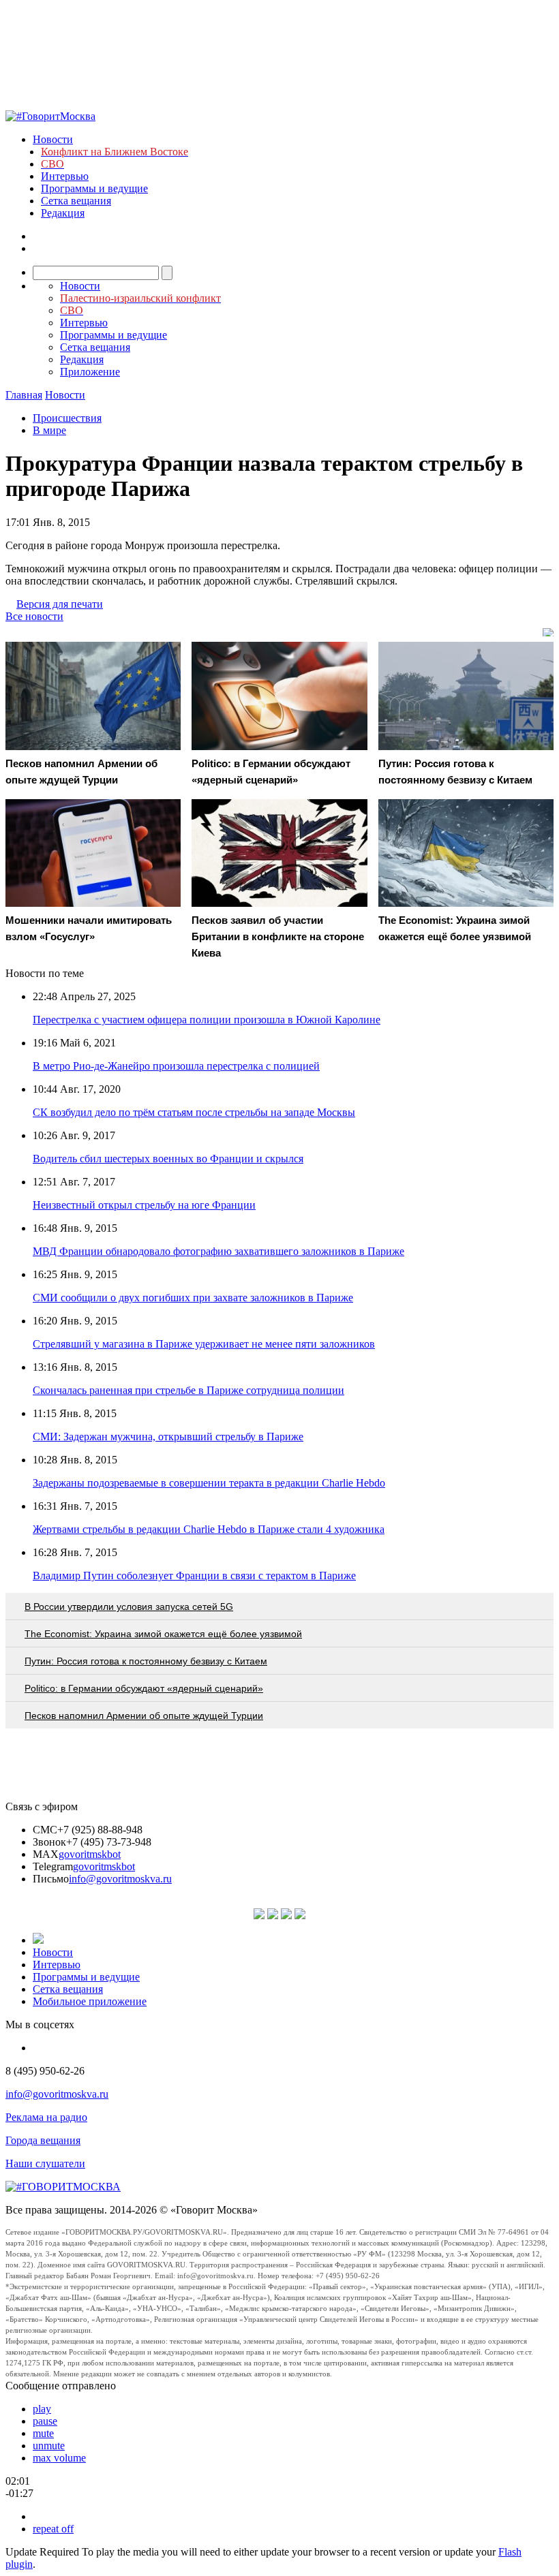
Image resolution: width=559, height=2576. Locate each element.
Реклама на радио (46, 2117)
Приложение (90, 372)
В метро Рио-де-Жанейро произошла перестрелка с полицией (176, 1066)
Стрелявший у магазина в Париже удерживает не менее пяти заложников (204, 1344)
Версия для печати (60, 604)
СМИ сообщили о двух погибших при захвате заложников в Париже (193, 1298)
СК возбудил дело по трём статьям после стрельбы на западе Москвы (194, 1112)
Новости (53, 139)
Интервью (65, 176)
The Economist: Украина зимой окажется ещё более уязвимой (163, 1634)
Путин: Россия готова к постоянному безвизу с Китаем (146, 1661)
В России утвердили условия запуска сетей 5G (129, 1607)
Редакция (63, 213)
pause (45, 2421)
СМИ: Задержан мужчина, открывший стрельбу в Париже (168, 1437)
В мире (49, 430)
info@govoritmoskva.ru (120, 1879)
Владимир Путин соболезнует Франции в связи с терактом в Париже (194, 1576)
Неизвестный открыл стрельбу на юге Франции (144, 1205)
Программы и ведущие (94, 188)
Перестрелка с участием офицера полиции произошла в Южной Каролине (207, 1020)
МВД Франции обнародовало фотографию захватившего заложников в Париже (218, 1251)
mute (43, 2433)
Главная (24, 395)
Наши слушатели (45, 2163)
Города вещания (43, 2140)
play (42, 2409)
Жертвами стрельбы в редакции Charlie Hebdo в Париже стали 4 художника (209, 1529)
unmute (49, 2446)
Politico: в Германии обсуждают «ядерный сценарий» (144, 1688)
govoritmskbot (90, 1854)
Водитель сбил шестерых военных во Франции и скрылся (168, 1159)
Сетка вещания (76, 201)
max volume (59, 2458)
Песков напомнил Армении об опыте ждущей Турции (144, 1716)
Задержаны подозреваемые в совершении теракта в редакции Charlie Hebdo (209, 1483)
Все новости (34, 616)
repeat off (53, 2529)
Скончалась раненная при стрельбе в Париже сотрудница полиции (188, 1390)
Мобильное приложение (90, 2001)
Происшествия (67, 418)
